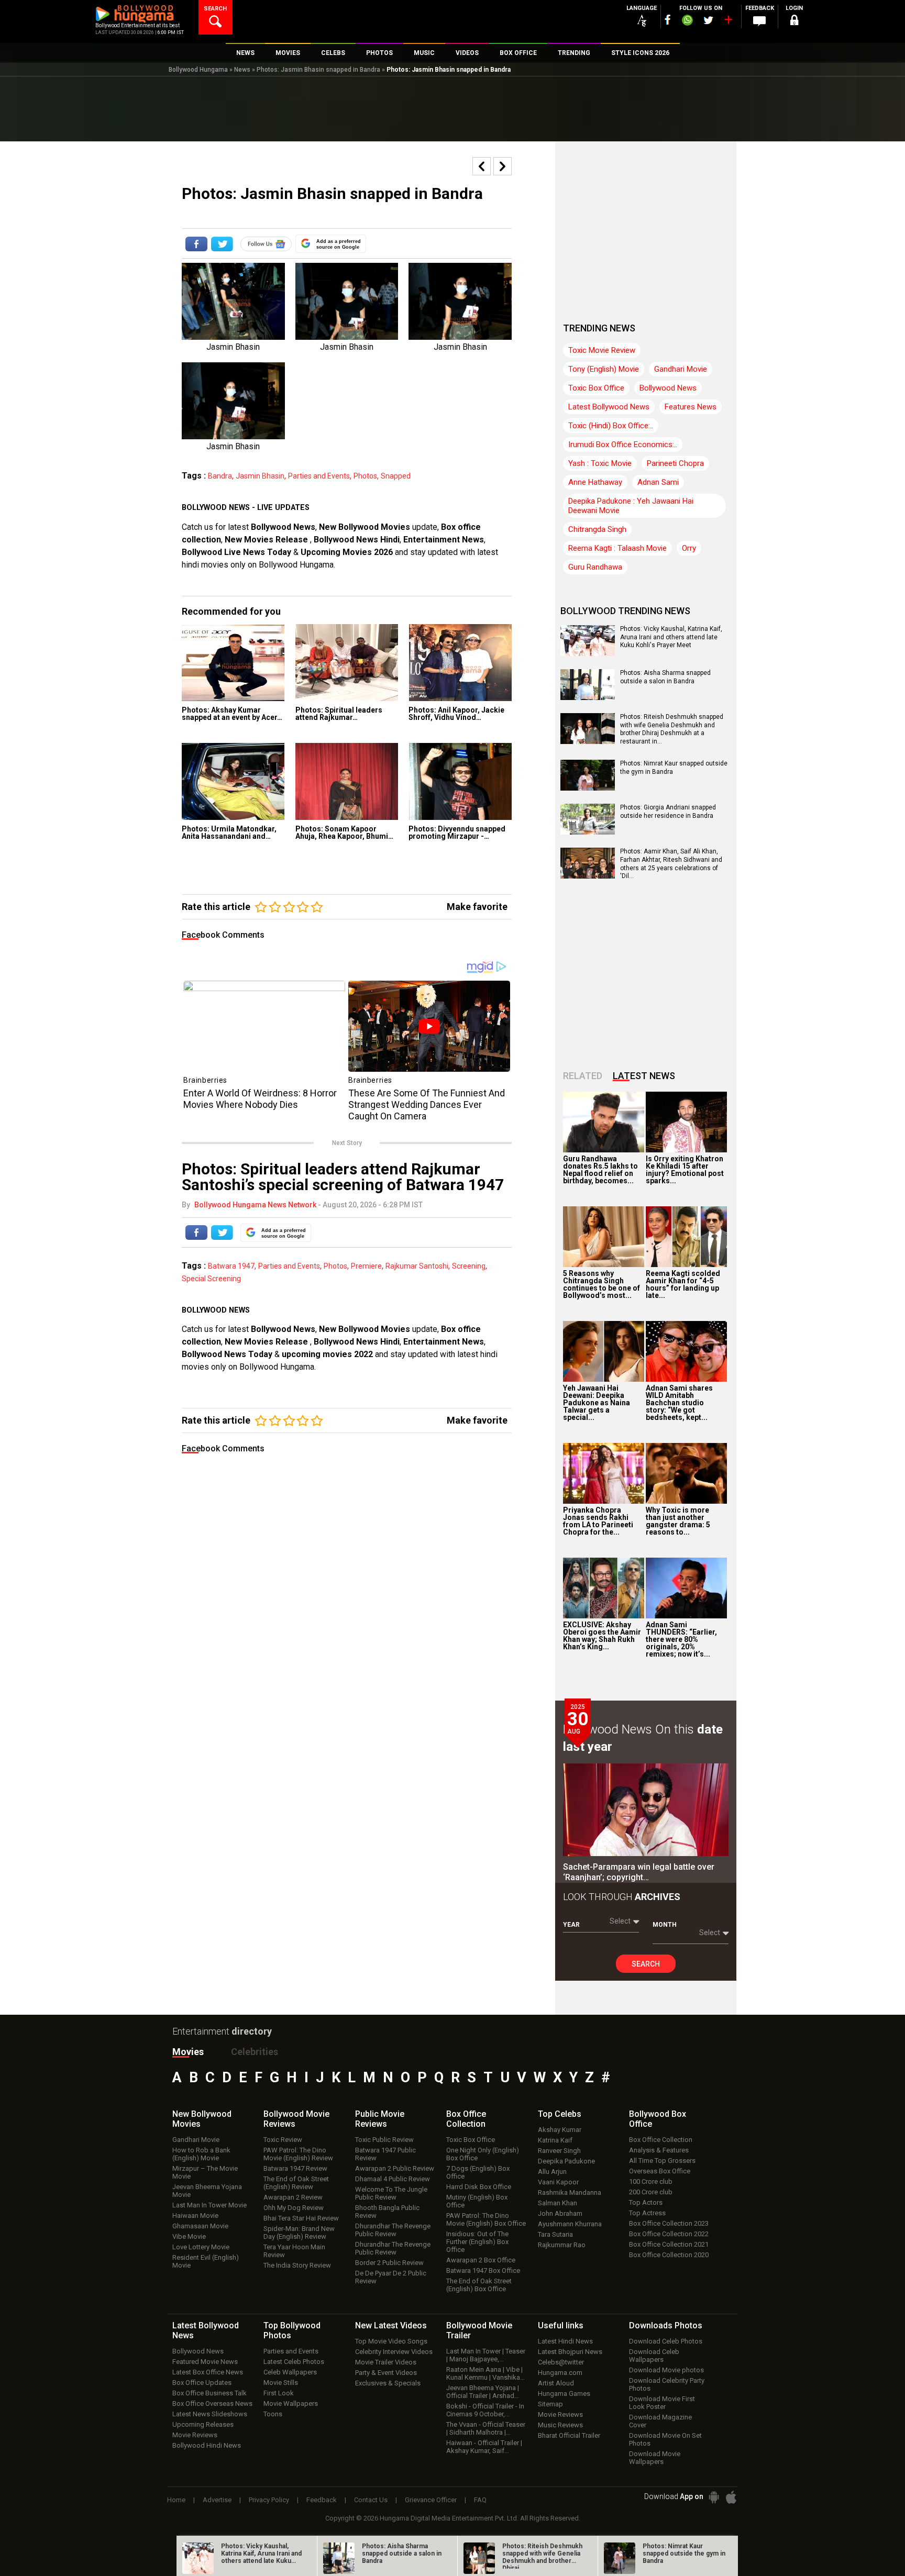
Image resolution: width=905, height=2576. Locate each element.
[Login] (794, 22)
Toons (273, 2414)
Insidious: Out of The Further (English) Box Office (477, 2242)
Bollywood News (283, 527)
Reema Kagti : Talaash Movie (617, 548)
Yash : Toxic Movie (600, 463)
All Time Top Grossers (662, 2161)
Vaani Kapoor (558, 2182)
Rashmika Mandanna (570, 2192)
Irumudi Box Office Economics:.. (623, 445)
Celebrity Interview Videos (394, 2352)
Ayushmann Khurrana (570, 2224)
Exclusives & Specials (388, 2383)
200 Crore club (651, 2192)
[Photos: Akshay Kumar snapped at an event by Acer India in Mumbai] (233, 663)
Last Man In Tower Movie (209, 2205)
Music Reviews (560, 2425)
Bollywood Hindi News (207, 2445)
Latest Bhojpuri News (570, 2352)
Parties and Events (319, 476)
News (242, 70)
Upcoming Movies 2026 (347, 552)
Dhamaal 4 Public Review (393, 2179)
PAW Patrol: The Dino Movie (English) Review (298, 2154)
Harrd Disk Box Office (479, 2187)
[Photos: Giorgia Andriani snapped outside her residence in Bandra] (588, 831)
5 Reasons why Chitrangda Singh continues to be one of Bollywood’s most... (602, 1284)
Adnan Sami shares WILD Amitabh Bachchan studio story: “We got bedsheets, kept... (679, 1403)
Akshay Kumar (560, 2130)
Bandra (220, 476)
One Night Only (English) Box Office (483, 2154)
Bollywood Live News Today (236, 552)
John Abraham (560, 2213)
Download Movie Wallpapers (655, 2458)
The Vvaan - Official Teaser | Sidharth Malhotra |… (486, 2428)
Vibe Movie (189, 2236)
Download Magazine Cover (660, 2421)
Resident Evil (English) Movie (206, 2261)
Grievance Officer (431, 2500)
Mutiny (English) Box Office (477, 2201)
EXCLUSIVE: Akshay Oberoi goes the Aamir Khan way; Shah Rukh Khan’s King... (602, 1636)
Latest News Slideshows (210, 2414)
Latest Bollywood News (609, 407)
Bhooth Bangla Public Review (387, 2212)
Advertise (217, 2500)
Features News (691, 407)
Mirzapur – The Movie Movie (205, 2172)
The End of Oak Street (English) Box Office (479, 2285)
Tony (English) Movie (604, 369)
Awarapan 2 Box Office (481, 2260)
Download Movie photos (666, 2370)
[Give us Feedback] (759, 21)
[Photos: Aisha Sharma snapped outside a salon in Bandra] (588, 696)
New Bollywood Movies (365, 527)
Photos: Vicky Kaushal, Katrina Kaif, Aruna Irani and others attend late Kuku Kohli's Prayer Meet (671, 637)
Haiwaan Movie (195, 2216)
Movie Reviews (195, 2435)
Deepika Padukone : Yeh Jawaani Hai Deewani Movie (631, 506)
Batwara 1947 (231, 1266)
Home (176, 2500)
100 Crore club (651, 2181)
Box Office (466, 2119)
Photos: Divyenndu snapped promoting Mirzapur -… (457, 832)
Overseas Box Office (660, 2171)
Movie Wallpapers (291, 2403)
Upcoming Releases (203, 2424)
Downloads (666, 2325)
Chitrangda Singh (597, 529)
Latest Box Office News (208, 2372)
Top (560, 2114)
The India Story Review (297, 2265)
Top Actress (647, 2213)
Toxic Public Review (384, 2140)
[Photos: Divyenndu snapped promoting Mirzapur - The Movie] (460, 781)
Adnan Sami (658, 482)
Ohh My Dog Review (294, 2208)
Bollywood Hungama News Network (255, 1205)
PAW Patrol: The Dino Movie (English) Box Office (486, 2219)
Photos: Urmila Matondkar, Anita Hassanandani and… (229, 832)
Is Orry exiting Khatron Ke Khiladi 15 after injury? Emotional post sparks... (685, 1170)
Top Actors (646, 2202)
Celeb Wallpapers (290, 2372)
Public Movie (380, 2119)
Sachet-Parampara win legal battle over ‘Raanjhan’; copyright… (639, 1872)
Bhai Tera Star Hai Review (301, 2218)
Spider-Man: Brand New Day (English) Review (299, 2233)
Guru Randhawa (595, 567)
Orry (689, 548)
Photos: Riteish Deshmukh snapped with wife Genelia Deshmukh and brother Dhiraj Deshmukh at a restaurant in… (672, 729)
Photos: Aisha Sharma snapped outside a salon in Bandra (665, 677)
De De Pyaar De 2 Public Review (391, 2277)
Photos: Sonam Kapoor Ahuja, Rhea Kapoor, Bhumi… (344, 832)
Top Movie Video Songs (391, 2341)
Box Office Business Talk (209, 2393)
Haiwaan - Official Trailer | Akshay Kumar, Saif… (484, 2447)
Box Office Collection (661, 2140)
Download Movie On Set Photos (665, 2439)
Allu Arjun (552, 2172)
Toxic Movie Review (602, 350)
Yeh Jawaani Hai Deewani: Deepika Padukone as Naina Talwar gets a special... (597, 1403)
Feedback (322, 2500)
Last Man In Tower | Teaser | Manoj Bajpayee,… (486, 2355)
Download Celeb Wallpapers (654, 2356)
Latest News (644, 1076)
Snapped (396, 476)
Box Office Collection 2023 (669, 2223)
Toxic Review (283, 2140)
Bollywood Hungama (198, 70)
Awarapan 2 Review (293, 2197)
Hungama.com (560, 2373)
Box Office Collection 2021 (669, 2244)
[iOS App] (731, 2497)
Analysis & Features (659, 2150)
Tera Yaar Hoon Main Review (294, 2251)
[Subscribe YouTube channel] (728, 22)
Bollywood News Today (227, 1354)
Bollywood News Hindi (357, 540)
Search (646, 1964)
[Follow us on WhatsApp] (687, 21)
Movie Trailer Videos (386, 2362)
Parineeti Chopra (675, 463)
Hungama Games (564, 2394)
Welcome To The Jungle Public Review (391, 2193)
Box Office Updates (202, 2383)
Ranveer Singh (559, 2151)
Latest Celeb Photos (294, 2362)
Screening (469, 1266)
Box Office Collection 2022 (669, 2234)
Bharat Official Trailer (569, 2435)
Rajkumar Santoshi (417, 1266)
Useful (561, 2325)
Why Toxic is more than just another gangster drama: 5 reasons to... (678, 1521)
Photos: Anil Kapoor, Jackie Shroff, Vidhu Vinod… (456, 714)
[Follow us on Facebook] (668, 20)
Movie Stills (281, 2383)
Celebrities (255, 2052)
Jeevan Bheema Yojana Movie (207, 2191)
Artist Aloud (556, 2383)
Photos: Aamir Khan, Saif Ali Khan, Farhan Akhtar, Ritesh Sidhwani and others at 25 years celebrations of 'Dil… (671, 864)
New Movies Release (267, 540)
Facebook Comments (223, 935)
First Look (279, 2393)
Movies (188, 2052)
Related (583, 1076)
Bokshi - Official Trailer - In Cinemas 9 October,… (485, 2410)
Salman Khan (558, 2203)
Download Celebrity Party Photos (667, 2384)
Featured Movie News (205, 2362)
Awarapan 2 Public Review (395, 2168)
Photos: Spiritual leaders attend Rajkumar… (339, 714)
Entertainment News (444, 540)
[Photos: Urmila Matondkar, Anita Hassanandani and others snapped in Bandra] (233, 781)
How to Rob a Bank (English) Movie (201, 2154)
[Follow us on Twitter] (708, 20)
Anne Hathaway (595, 482)
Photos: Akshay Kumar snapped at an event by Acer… (232, 714)
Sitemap (550, 2404)
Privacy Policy (269, 2500)
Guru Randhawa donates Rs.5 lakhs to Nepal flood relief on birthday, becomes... (600, 1170)
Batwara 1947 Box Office (483, 2270)
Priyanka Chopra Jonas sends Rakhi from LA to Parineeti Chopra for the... (598, 1521)
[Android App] (714, 2497)
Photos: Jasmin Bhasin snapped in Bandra (318, 70)
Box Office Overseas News (212, 2403)
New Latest (391, 2325)
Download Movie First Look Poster (662, 2403)
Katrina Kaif (555, 2140)
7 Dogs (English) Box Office (478, 2172)
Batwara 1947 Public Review (385, 2154)
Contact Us (371, 2500)
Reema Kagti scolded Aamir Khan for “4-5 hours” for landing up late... (683, 1284)
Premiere (366, 1266)
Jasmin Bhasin (260, 476)
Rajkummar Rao (562, 2245)
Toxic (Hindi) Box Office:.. (611, 426)
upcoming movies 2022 (328, 1354)
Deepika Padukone (566, 2161)
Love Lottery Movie (201, 2247)
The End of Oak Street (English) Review (296, 2183)
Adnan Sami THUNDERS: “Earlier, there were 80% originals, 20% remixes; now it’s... (681, 1639)
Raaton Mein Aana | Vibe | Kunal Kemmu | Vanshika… (485, 2373)
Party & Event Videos (386, 2373)
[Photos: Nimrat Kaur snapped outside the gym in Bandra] (588, 787)
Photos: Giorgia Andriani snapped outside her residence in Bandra (668, 812)
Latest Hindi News (565, 2341)
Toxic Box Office (596, 388)
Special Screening (211, 1279)
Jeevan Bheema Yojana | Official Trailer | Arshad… (483, 2392)
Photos (365, 476)
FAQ (480, 2500)
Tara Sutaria (555, 2234)
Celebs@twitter (561, 2362)
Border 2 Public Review (389, 2263)
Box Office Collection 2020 (669, 2255)
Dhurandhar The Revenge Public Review (393, 2230)
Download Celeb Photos (666, 2341)
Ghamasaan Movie (200, 2226)
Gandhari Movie (681, 369)
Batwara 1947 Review (295, 2168)
